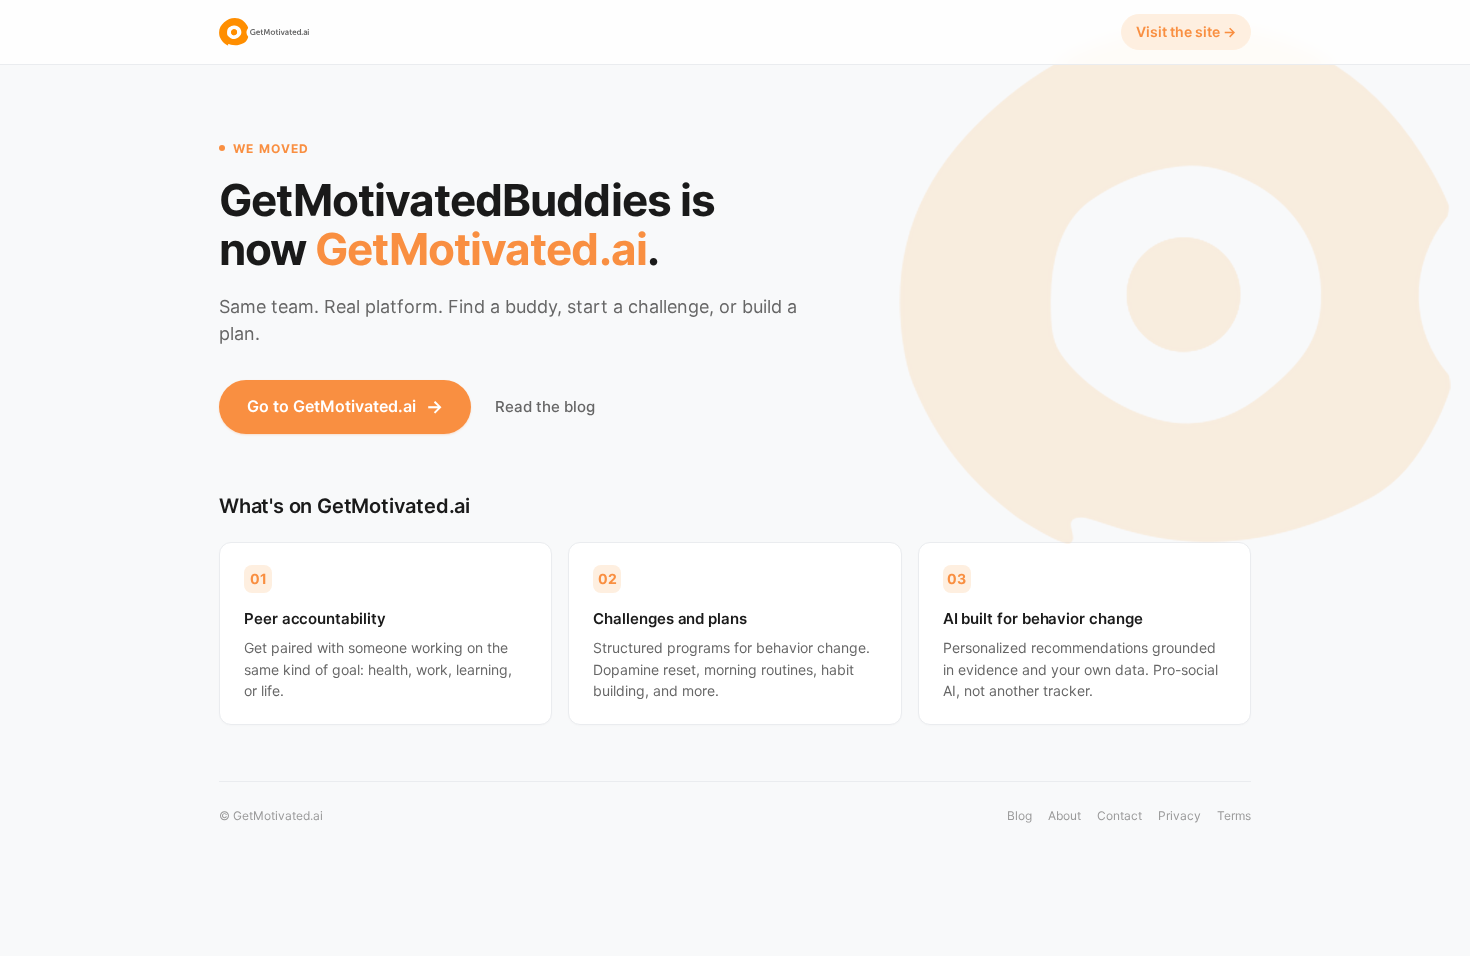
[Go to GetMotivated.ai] (264, 32)
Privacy (1179, 815)
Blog (1019, 815)
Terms (1234, 815)
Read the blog (545, 406)
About (1064, 815)
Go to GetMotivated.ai (345, 406)
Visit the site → (1186, 31)
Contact (1119, 815)
